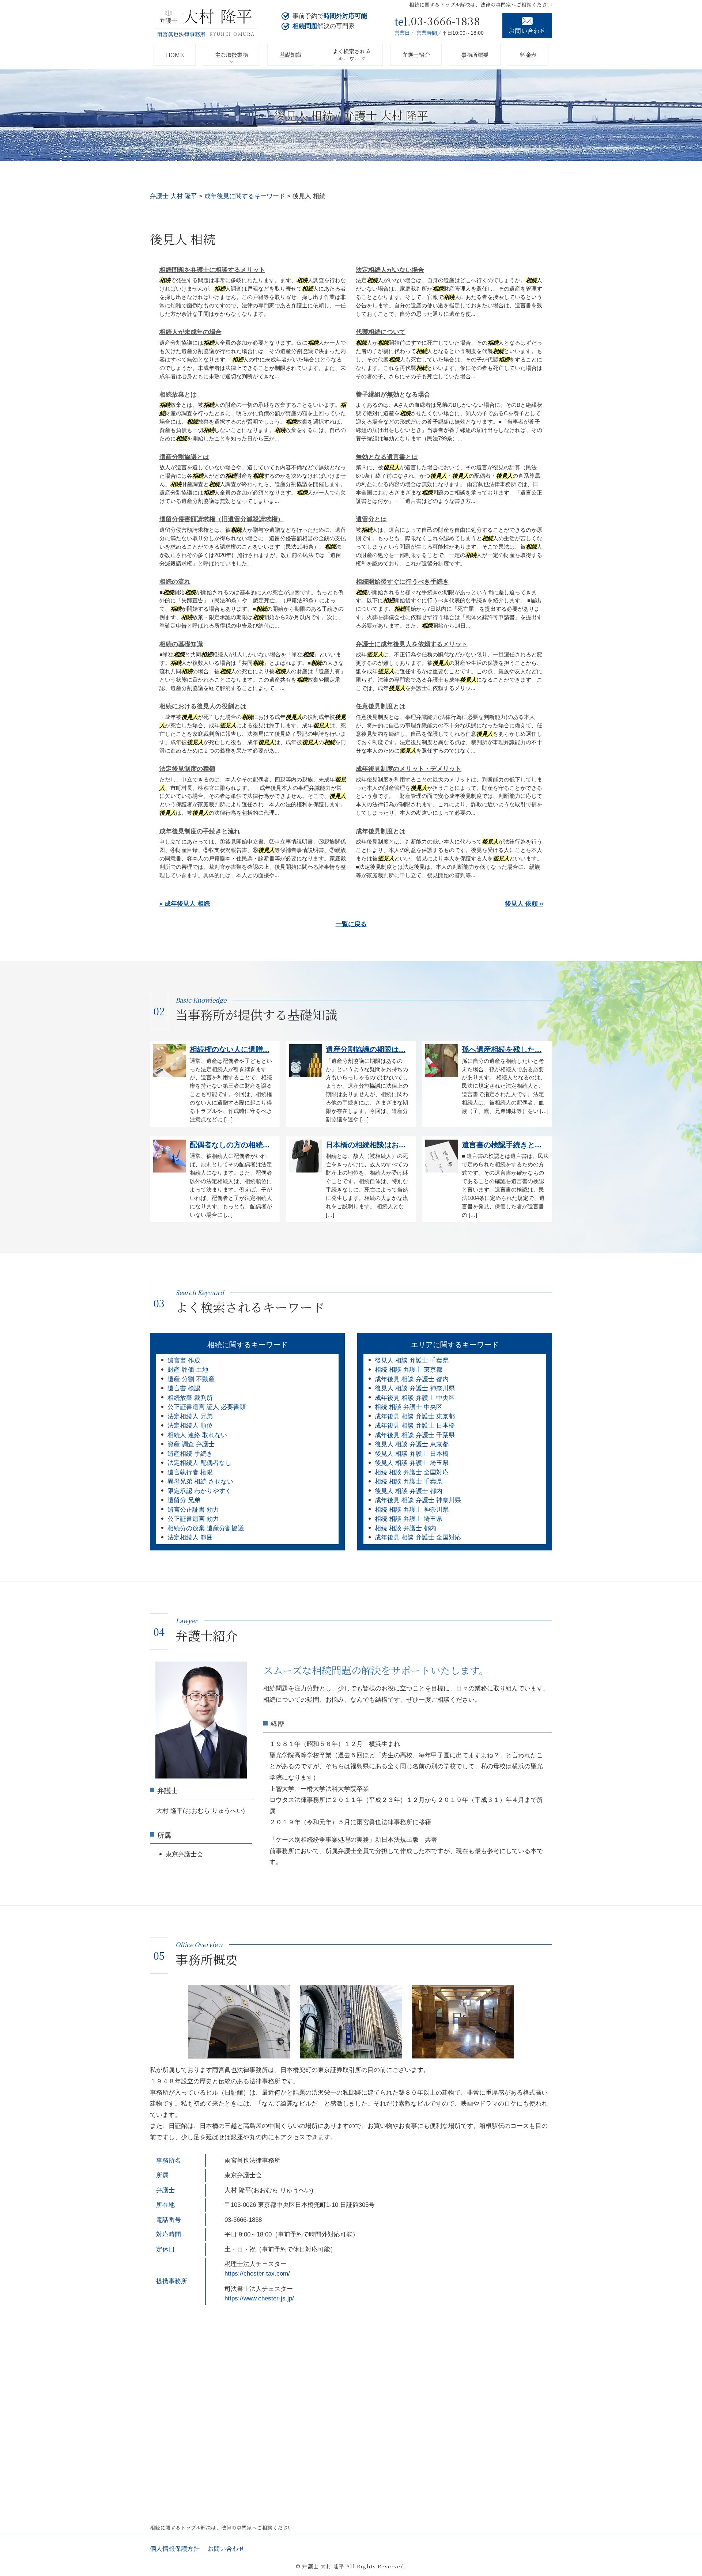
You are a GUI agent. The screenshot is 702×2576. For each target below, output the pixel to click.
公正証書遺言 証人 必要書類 (207, 1407)
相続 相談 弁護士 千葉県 (409, 1482)
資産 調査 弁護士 (191, 1444)
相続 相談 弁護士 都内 (405, 1528)
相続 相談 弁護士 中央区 (409, 1407)
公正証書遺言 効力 (193, 1519)
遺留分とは (371, 519)
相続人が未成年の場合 (190, 332)
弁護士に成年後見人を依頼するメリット (412, 644)
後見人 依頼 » (524, 904)
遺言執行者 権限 (190, 1472)
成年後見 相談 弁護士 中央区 (415, 1398)
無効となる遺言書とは (387, 457)
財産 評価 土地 (188, 1370)
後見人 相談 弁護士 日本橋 (412, 1454)
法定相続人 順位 (190, 1426)
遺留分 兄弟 (184, 1500)
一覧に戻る (351, 924)
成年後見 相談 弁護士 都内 (412, 1379)
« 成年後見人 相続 (185, 904)
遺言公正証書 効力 (193, 1510)
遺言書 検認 (184, 1388)
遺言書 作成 (184, 1361)
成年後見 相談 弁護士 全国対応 (418, 1537)
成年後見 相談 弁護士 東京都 (415, 1416)
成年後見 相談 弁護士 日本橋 (415, 1426)
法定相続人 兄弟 (190, 1416)
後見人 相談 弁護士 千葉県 (412, 1361)
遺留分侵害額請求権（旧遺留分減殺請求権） (222, 519)
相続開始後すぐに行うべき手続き (402, 582)
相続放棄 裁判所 (190, 1398)
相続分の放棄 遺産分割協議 (206, 1528)
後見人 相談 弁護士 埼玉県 (412, 1463)
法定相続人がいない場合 (390, 270)
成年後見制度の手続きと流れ (200, 831)
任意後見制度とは (381, 706)
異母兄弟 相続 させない (200, 1482)
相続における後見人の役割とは (203, 706)
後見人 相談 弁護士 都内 (409, 1491)
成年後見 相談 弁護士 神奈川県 (418, 1500)
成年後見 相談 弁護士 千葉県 (415, 1435)
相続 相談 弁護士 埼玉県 (409, 1519)
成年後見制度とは (381, 831)
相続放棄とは (178, 395)
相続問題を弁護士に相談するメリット (212, 270)
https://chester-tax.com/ (257, 2274)
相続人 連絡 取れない (197, 1435)
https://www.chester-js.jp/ (259, 2298)
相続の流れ (175, 582)
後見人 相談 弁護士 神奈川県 (415, 1388)
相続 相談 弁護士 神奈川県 (412, 1510)
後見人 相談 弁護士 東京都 (412, 1444)
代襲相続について (381, 332)
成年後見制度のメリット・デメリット (409, 769)
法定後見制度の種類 (187, 769)
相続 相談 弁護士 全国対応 (412, 1472)
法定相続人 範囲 (190, 1537)
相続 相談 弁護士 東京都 (409, 1370)
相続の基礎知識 (181, 644)
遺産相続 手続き (190, 1454)
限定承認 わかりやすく (199, 1491)
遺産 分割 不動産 (191, 1379)
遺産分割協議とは (184, 457)
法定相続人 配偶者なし (199, 1463)
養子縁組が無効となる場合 (393, 395)
